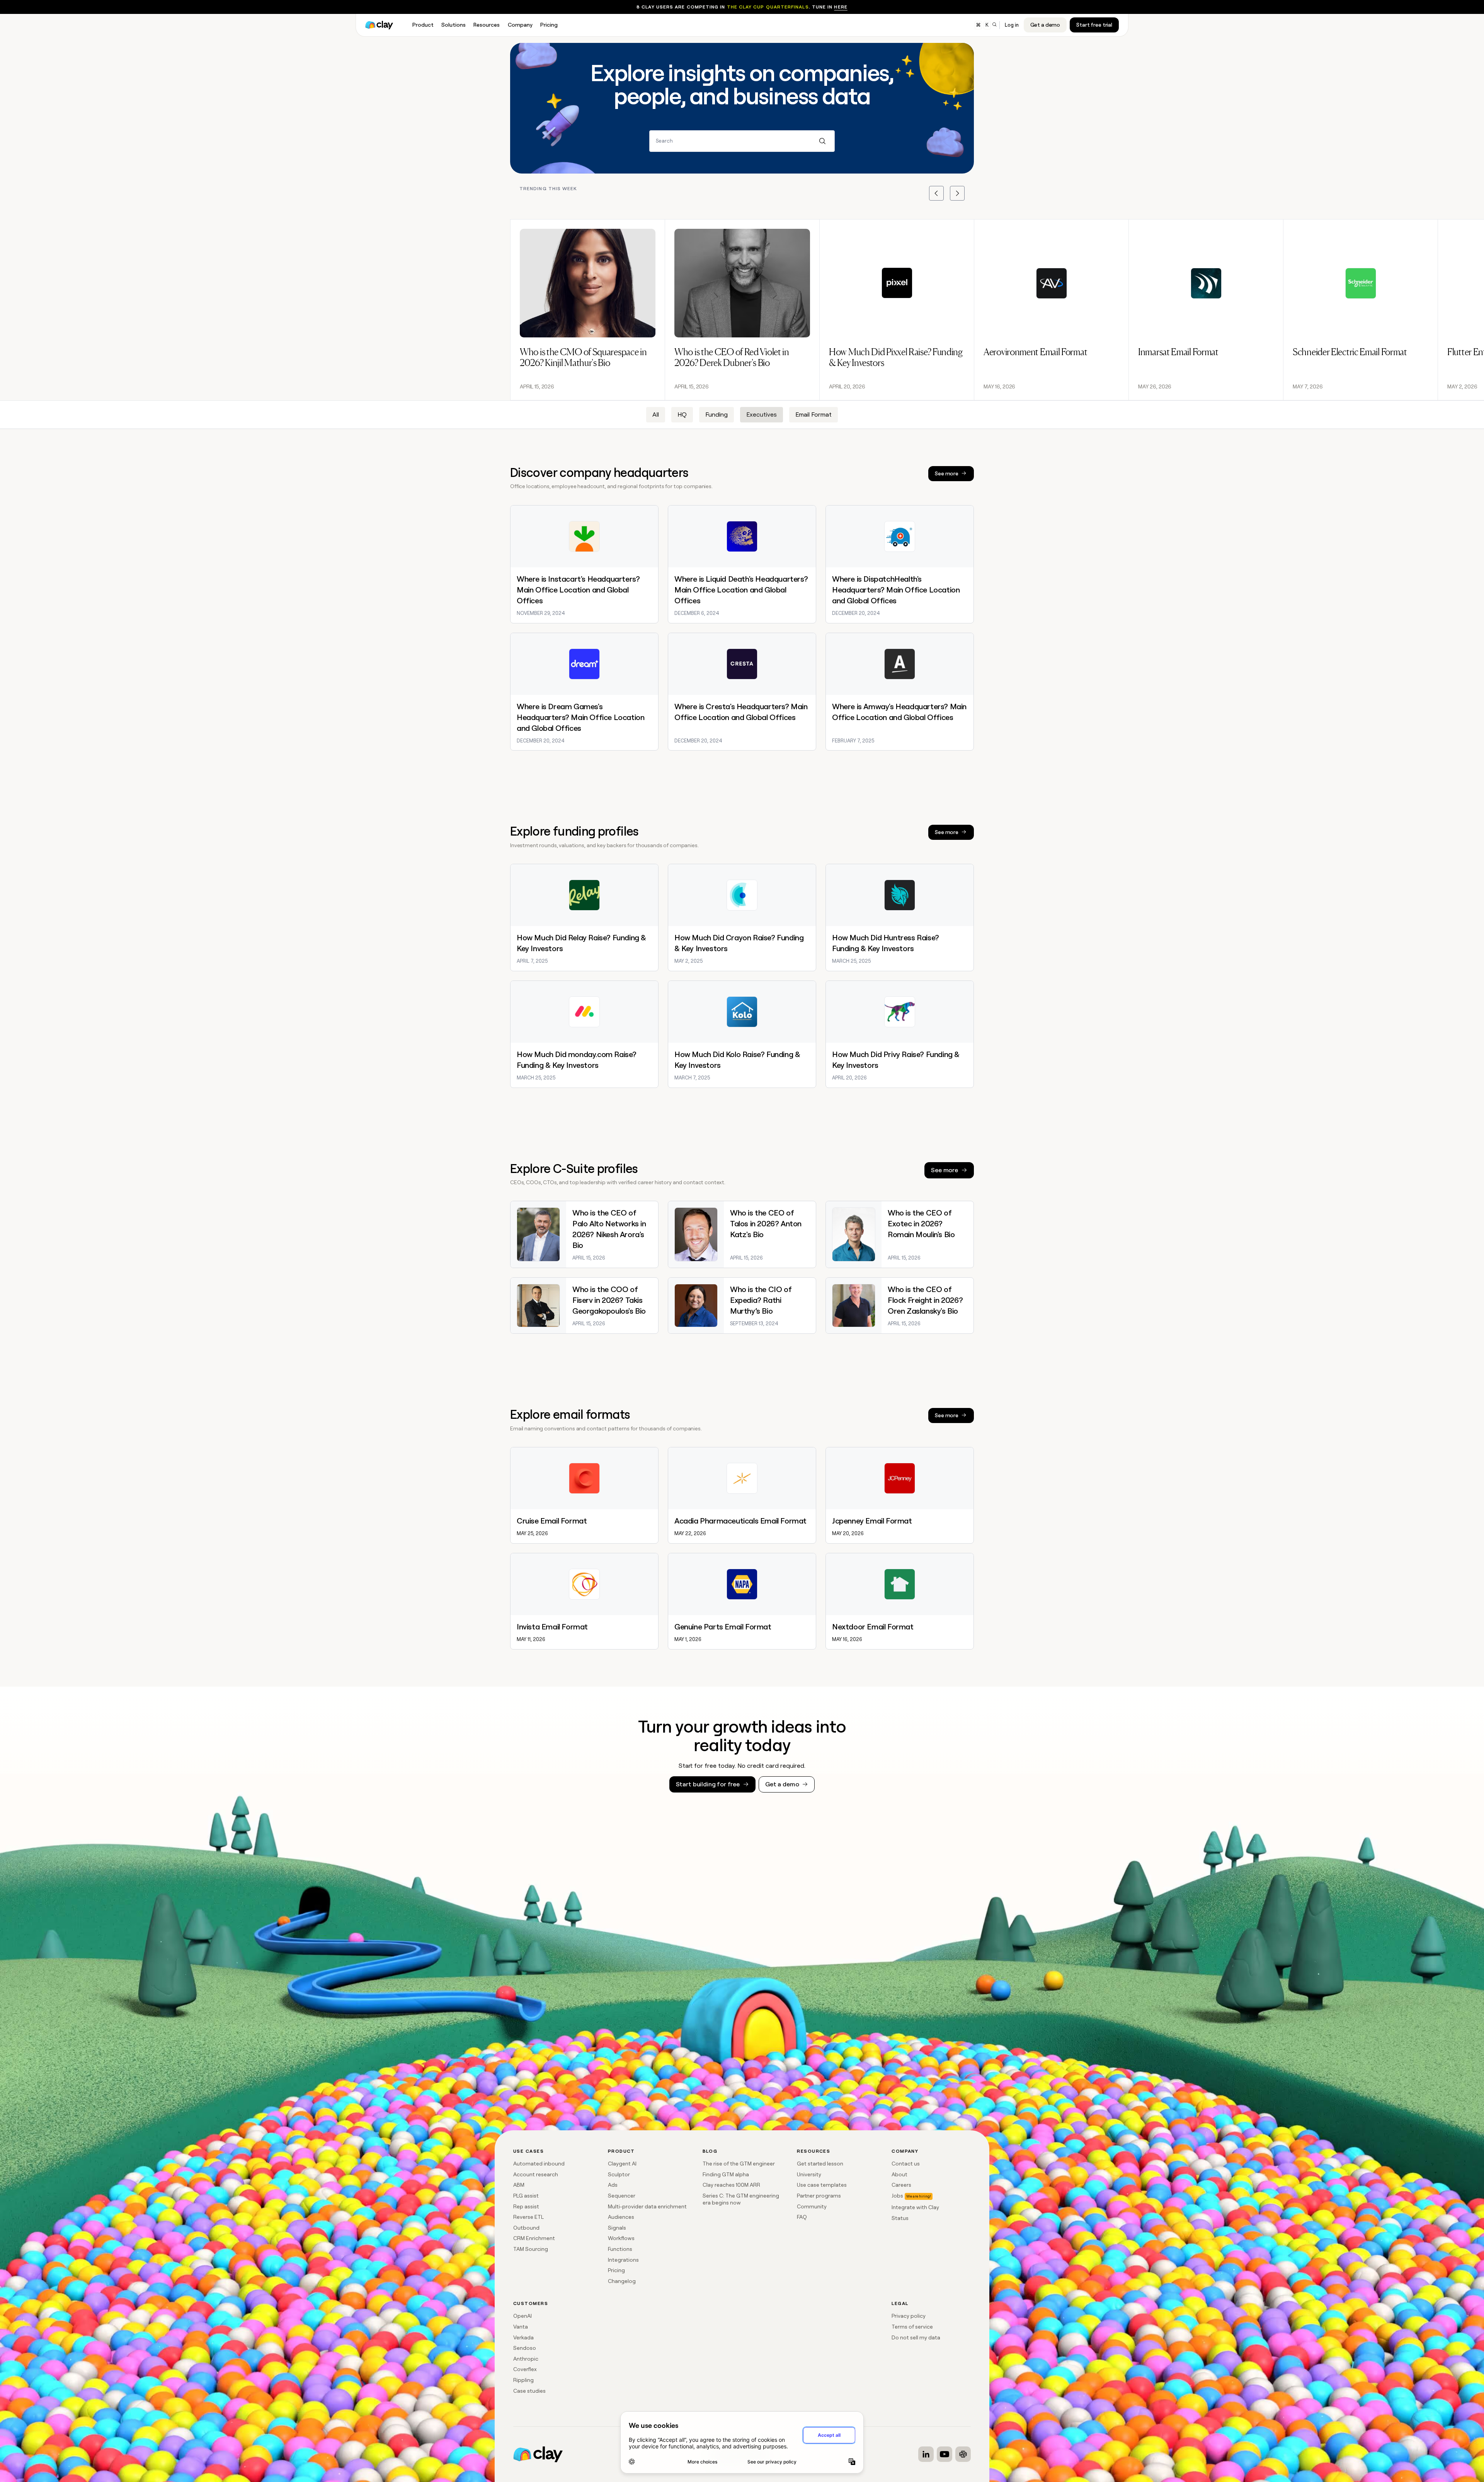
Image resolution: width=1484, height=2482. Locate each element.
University (809, 2174)
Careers (901, 2185)
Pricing (616, 2270)
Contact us (906, 2164)
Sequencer (622, 2196)
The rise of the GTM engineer (739, 2164)
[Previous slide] (936, 193)
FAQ (802, 2217)
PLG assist (526, 2196)
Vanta (521, 2327)
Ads (613, 2185)
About (899, 2174)
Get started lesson (820, 2164)
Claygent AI (622, 2164)
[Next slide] (957, 193)
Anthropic (526, 2359)
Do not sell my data (916, 2337)
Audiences (621, 2217)
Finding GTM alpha (726, 2174)
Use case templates (822, 2185)
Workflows (621, 2238)
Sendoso (525, 2348)
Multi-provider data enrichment (647, 2206)
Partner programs (819, 2196)
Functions (620, 2249)
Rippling (523, 2380)
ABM (519, 2185)
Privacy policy (909, 2316)
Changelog (622, 2281)
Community (812, 2206)
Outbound (526, 2228)
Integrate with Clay (915, 2207)
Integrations (623, 2260)
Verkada (523, 2337)
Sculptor (619, 2174)
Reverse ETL (528, 2217)
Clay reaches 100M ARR (731, 2185)
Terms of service (912, 2327)
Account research (536, 2174)
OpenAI (522, 2316)
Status (900, 2218)
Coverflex (525, 2369)
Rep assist (526, 2206)
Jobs (897, 2196)
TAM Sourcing (531, 2249)
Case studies (529, 2391)
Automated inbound (539, 2164)
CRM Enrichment (534, 2238)
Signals (617, 2228)
